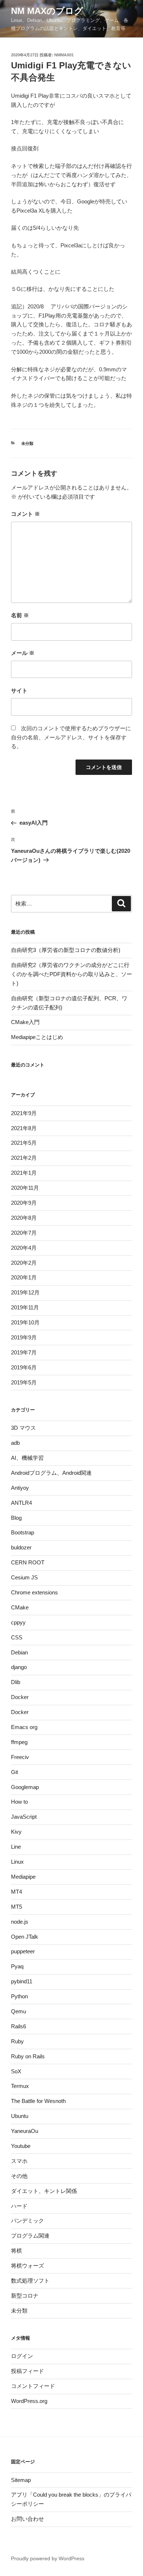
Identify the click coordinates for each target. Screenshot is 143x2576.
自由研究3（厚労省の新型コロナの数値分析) (66, 950)
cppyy (18, 1622)
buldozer (21, 1547)
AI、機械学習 (27, 1458)
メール (23, 653)
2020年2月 (24, 1263)
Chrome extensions (34, 1592)
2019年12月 (25, 1292)
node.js (20, 1922)
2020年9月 (24, 1203)
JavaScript (24, 1817)
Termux (20, 2086)
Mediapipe (23, 1877)
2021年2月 (24, 1158)
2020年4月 (24, 1248)
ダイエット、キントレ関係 (44, 2191)
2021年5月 (24, 1143)
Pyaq (17, 1966)
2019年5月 (24, 1382)
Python (19, 1996)
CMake (20, 1607)
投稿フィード (27, 2371)
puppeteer (23, 1951)
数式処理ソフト (30, 2281)
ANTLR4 (21, 1503)
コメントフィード (33, 2386)
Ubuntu (20, 2116)
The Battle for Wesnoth (38, 2101)
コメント (25, 514)
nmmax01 (64, 55)
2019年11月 (25, 1307)
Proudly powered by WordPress (48, 2558)
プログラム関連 (30, 2236)
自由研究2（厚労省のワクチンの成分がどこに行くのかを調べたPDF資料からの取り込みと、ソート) (71, 974)
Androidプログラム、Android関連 (51, 1473)
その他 (19, 2176)
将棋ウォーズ (27, 2266)
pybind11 (22, 1981)
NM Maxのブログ (47, 11)
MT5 (16, 1907)
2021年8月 (24, 1128)
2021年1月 (24, 1173)
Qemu (19, 2011)
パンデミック (27, 2221)
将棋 (16, 2251)
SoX (16, 2071)
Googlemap (25, 1787)
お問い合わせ (27, 2519)
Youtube (21, 2146)
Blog (16, 1518)
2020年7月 (24, 1233)
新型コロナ (25, 2296)
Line (16, 1847)
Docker (20, 1697)
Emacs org (24, 1727)
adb (15, 1443)
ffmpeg (19, 1742)
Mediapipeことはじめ (37, 1037)
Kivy (16, 1832)
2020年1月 (24, 1277)
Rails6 (19, 2026)
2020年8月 (24, 1218)
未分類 (27, 443)
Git (14, 1772)
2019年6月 (24, 1367)
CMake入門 (25, 1022)
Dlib (16, 1682)
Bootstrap (23, 1532)
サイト (19, 691)
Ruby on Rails (28, 2056)
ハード (19, 2206)
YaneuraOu (25, 2131)
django (19, 1667)
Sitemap (21, 2480)
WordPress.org (29, 2401)
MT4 (16, 1892)
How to (19, 1802)
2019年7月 (24, 1352)
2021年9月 (24, 1113)
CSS (17, 1637)
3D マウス (23, 1428)
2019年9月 (24, 1337)
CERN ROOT (28, 1562)
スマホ (19, 2161)
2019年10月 (25, 1322)
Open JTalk (25, 1937)
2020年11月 (25, 1188)
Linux (17, 1862)
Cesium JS (24, 1577)
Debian (19, 1652)
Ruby (17, 2041)
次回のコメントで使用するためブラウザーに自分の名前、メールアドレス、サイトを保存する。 (71, 737)
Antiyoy (20, 1488)
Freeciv (20, 1757)
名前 (20, 615)
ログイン (22, 2356)
